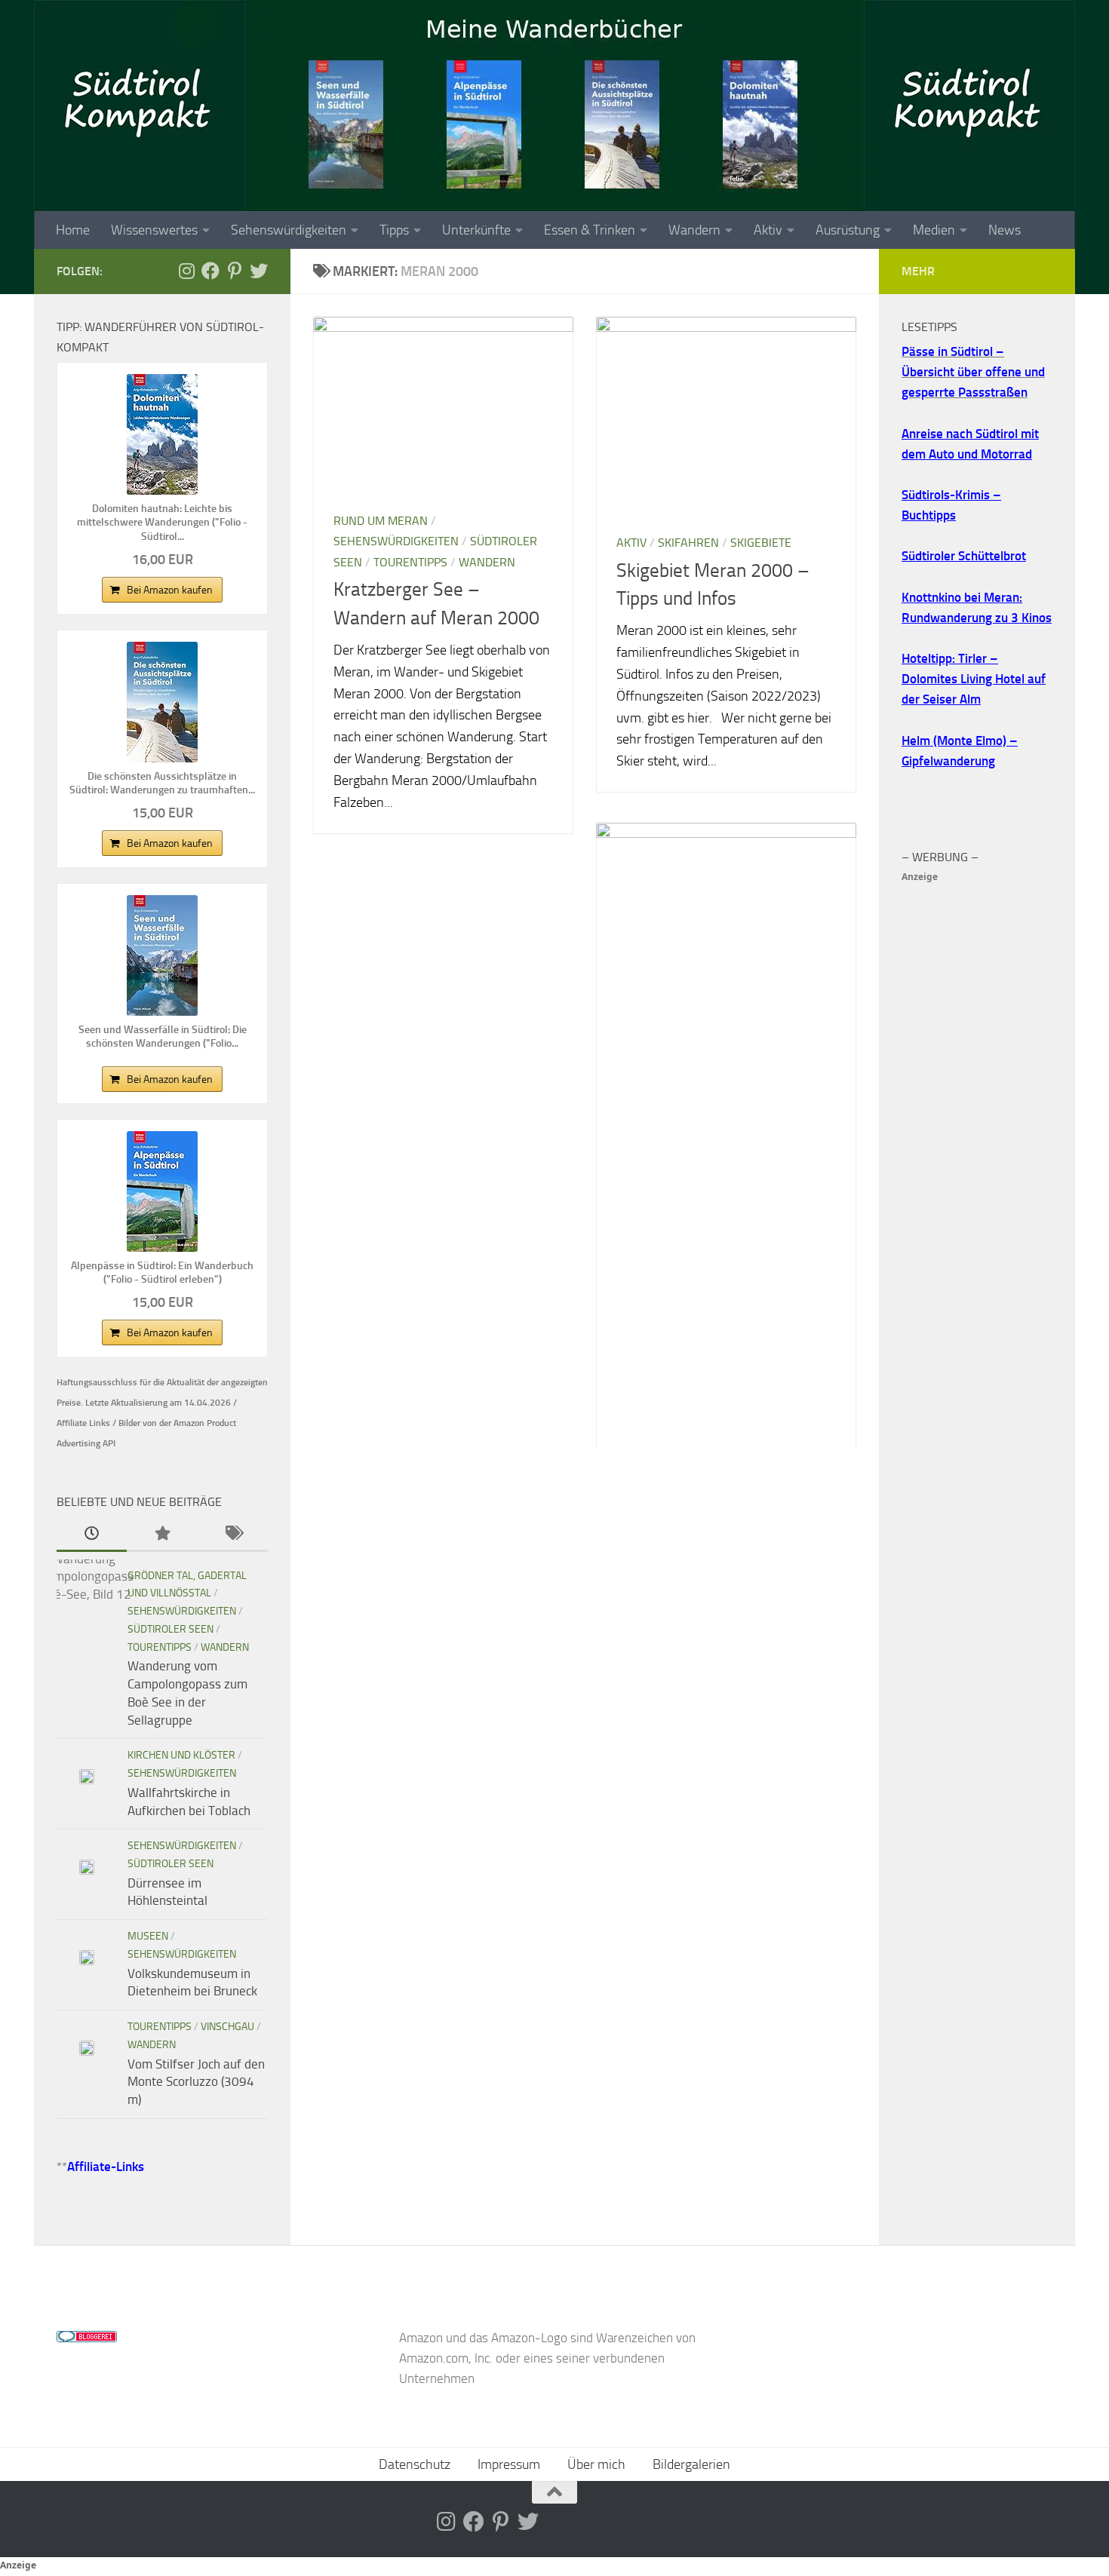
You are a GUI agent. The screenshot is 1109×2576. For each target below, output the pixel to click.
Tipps (394, 230)
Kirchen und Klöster (181, 1755)
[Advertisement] (977, 1113)
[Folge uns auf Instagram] (186, 271)
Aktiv (768, 230)
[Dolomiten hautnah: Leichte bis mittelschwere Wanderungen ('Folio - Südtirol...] (162, 434)
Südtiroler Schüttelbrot (964, 556)
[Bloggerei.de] (87, 2338)
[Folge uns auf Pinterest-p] (235, 271)
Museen (148, 1936)
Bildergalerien (691, 2464)
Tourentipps (410, 562)
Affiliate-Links (106, 2167)
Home (73, 230)
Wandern (694, 230)
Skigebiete (761, 543)
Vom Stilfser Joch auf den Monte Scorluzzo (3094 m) (196, 2082)
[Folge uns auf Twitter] (259, 271)
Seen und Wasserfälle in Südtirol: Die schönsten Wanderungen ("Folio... (163, 1037)
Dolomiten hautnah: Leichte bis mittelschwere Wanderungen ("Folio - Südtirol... (162, 522)
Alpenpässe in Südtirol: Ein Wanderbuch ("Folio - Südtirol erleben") (162, 1273)
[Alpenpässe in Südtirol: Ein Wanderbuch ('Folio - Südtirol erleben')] (162, 1191)
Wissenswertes (154, 230)
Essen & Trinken (590, 230)
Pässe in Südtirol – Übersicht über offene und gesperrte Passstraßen (973, 372)
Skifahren (688, 543)
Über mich (596, 2464)
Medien (934, 230)
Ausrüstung (848, 230)
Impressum (509, 2464)
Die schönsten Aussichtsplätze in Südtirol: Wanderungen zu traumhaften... (162, 783)
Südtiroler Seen (170, 1629)
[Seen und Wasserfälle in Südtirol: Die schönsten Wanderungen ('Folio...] (162, 955)
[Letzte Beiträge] (92, 1535)
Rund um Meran (381, 521)
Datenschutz (415, 2464)
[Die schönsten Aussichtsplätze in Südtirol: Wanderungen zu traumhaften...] (162, 702)
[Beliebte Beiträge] (162, 1535)
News (1005, 230)
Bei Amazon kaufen (170, 590)
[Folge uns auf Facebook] (210, 271)
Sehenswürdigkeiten (289, 230)
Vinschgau (227, 2027)
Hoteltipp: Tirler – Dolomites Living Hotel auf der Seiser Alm (974, 679)
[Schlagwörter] (233, 1535)
